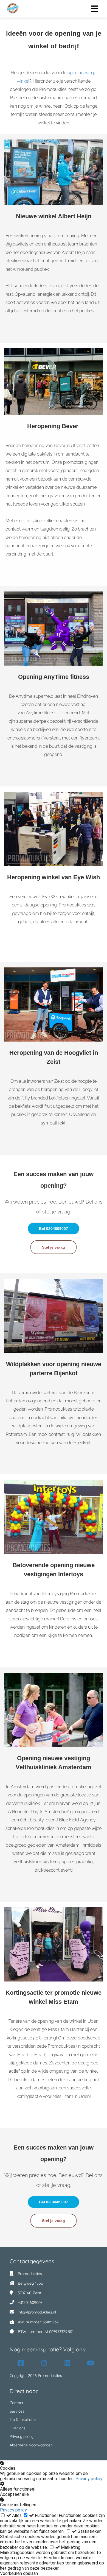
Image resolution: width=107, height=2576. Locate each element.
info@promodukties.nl (37, 2312)
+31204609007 (30, 2303)
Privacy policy (89, 2479)
